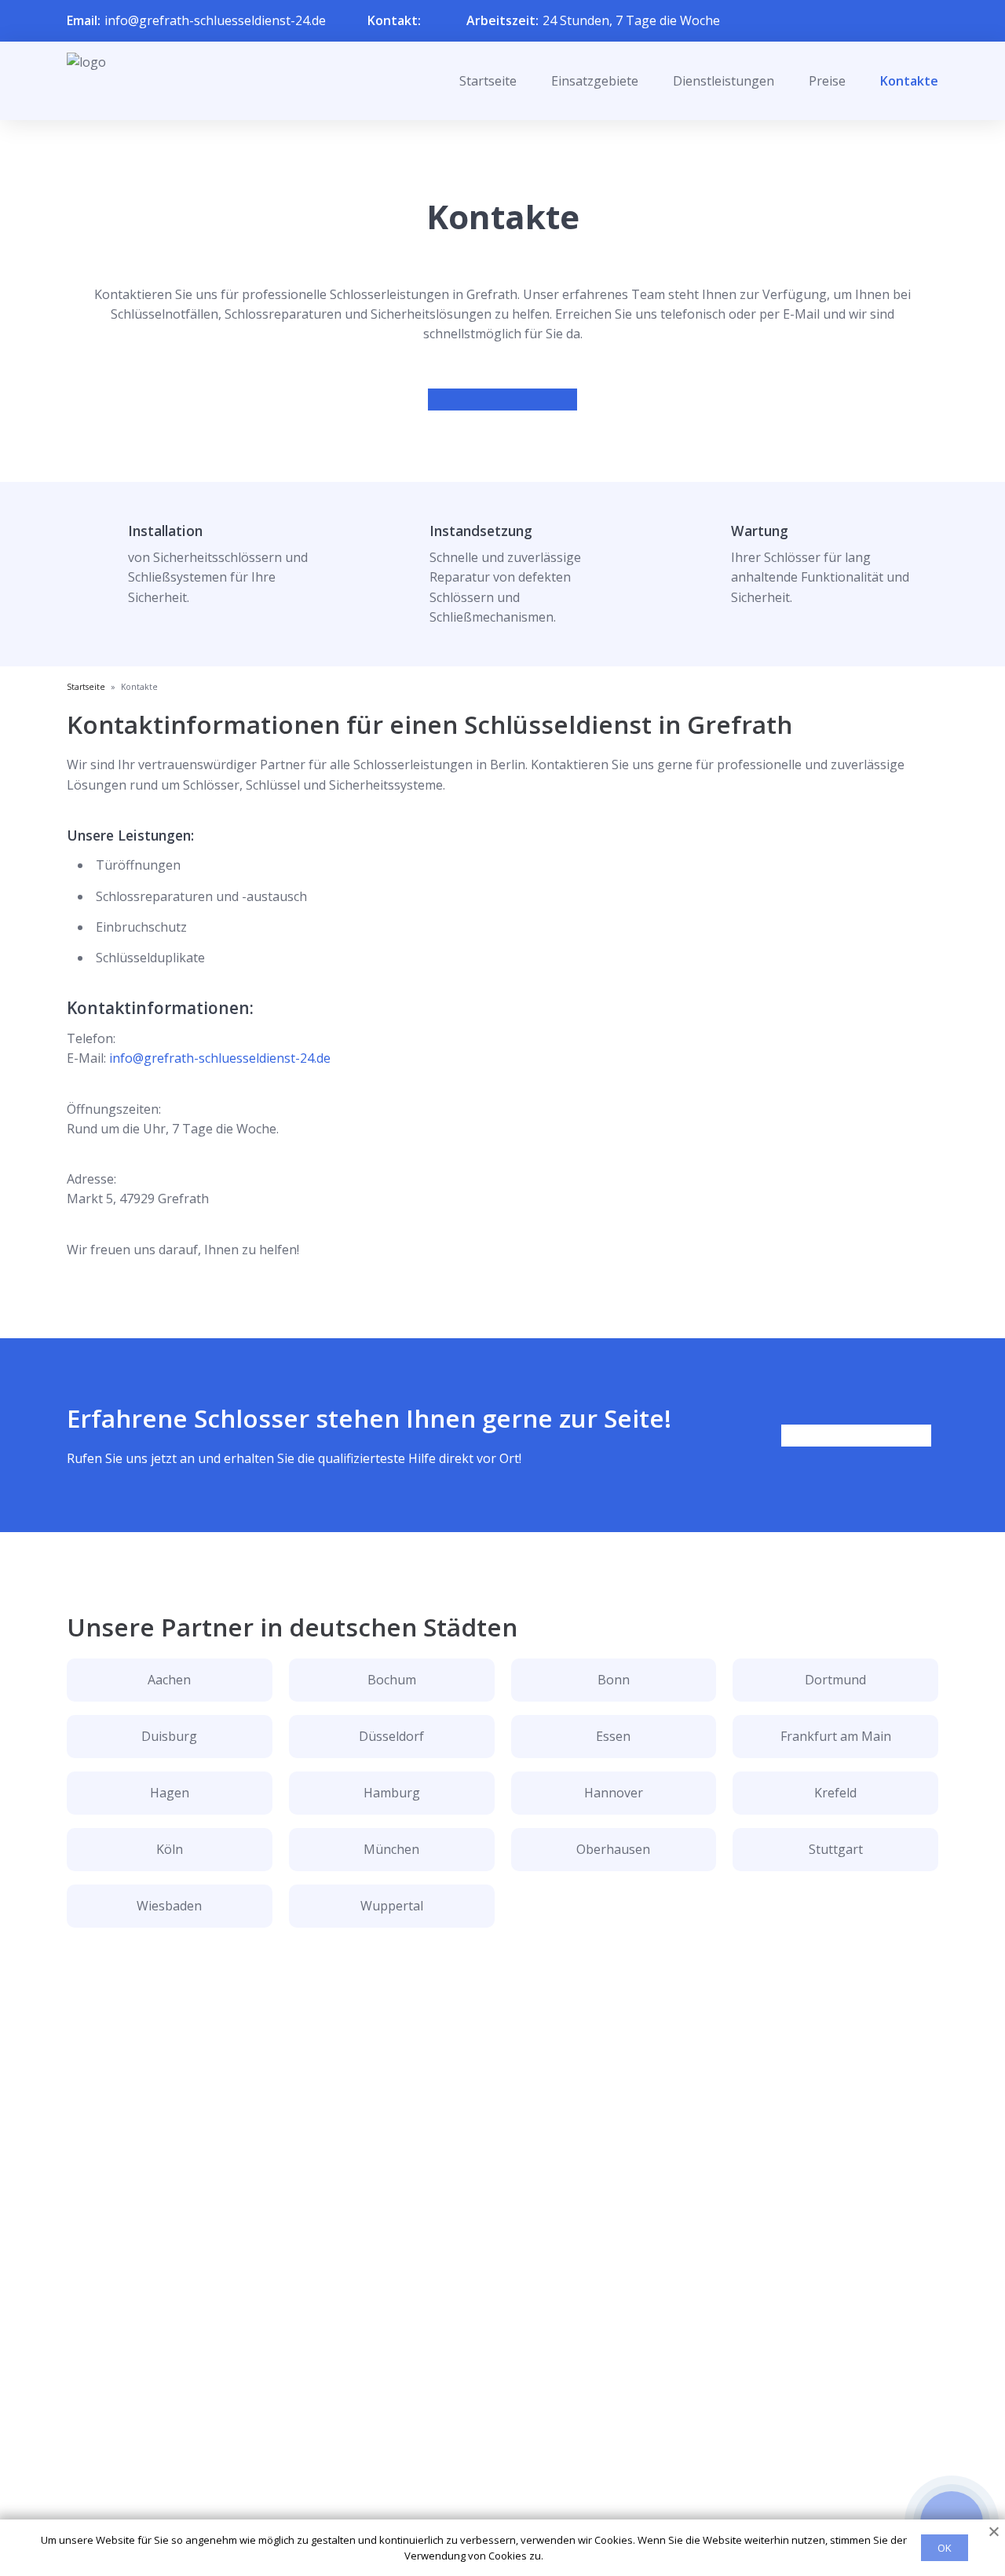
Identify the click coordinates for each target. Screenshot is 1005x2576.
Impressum (493, 2507)
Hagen (170, 1793)
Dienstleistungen (724, 81)
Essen (613, 1736)
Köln (170, 1849)
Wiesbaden (169, 1906)
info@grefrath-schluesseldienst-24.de (215, 20)
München (391, 1849)
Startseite (488, 81)
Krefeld (835, 1793)
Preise (827, 81)
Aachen (169, 1680)
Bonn (614, 1680)
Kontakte (909, 81)
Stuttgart (836, 1849)
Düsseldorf (391, 1736)
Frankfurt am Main (836, 1736)
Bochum (392, 1680)
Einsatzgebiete (595, 81)
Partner (482, 2482)
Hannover (614, 1793)
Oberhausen (613, 1849)
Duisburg (169, 1736)
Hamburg (392, 1793)
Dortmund (835, 1680)
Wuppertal (392, 1906)
